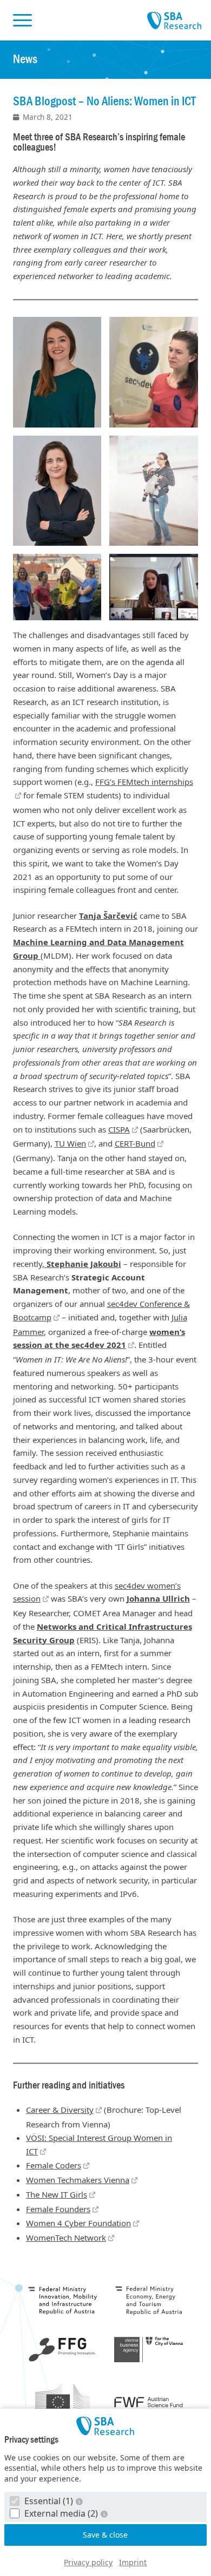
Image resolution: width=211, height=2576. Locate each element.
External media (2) (61, 2513)
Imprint (133, 2562)
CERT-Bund (135, 1143)
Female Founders (58, 2209)
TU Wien (70, 1143)
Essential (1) (49, 2501)
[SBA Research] (105, 2426)
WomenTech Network (66, 2238)
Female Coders (54, 2165)
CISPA (119, 1129)
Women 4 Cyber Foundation (78, 2223)
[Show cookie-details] (81, 2501)
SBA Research (174, 21)
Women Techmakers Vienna (78, 2180)
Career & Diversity (60, 2110)
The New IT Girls (57, 2194)
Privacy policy (88, 2562)
